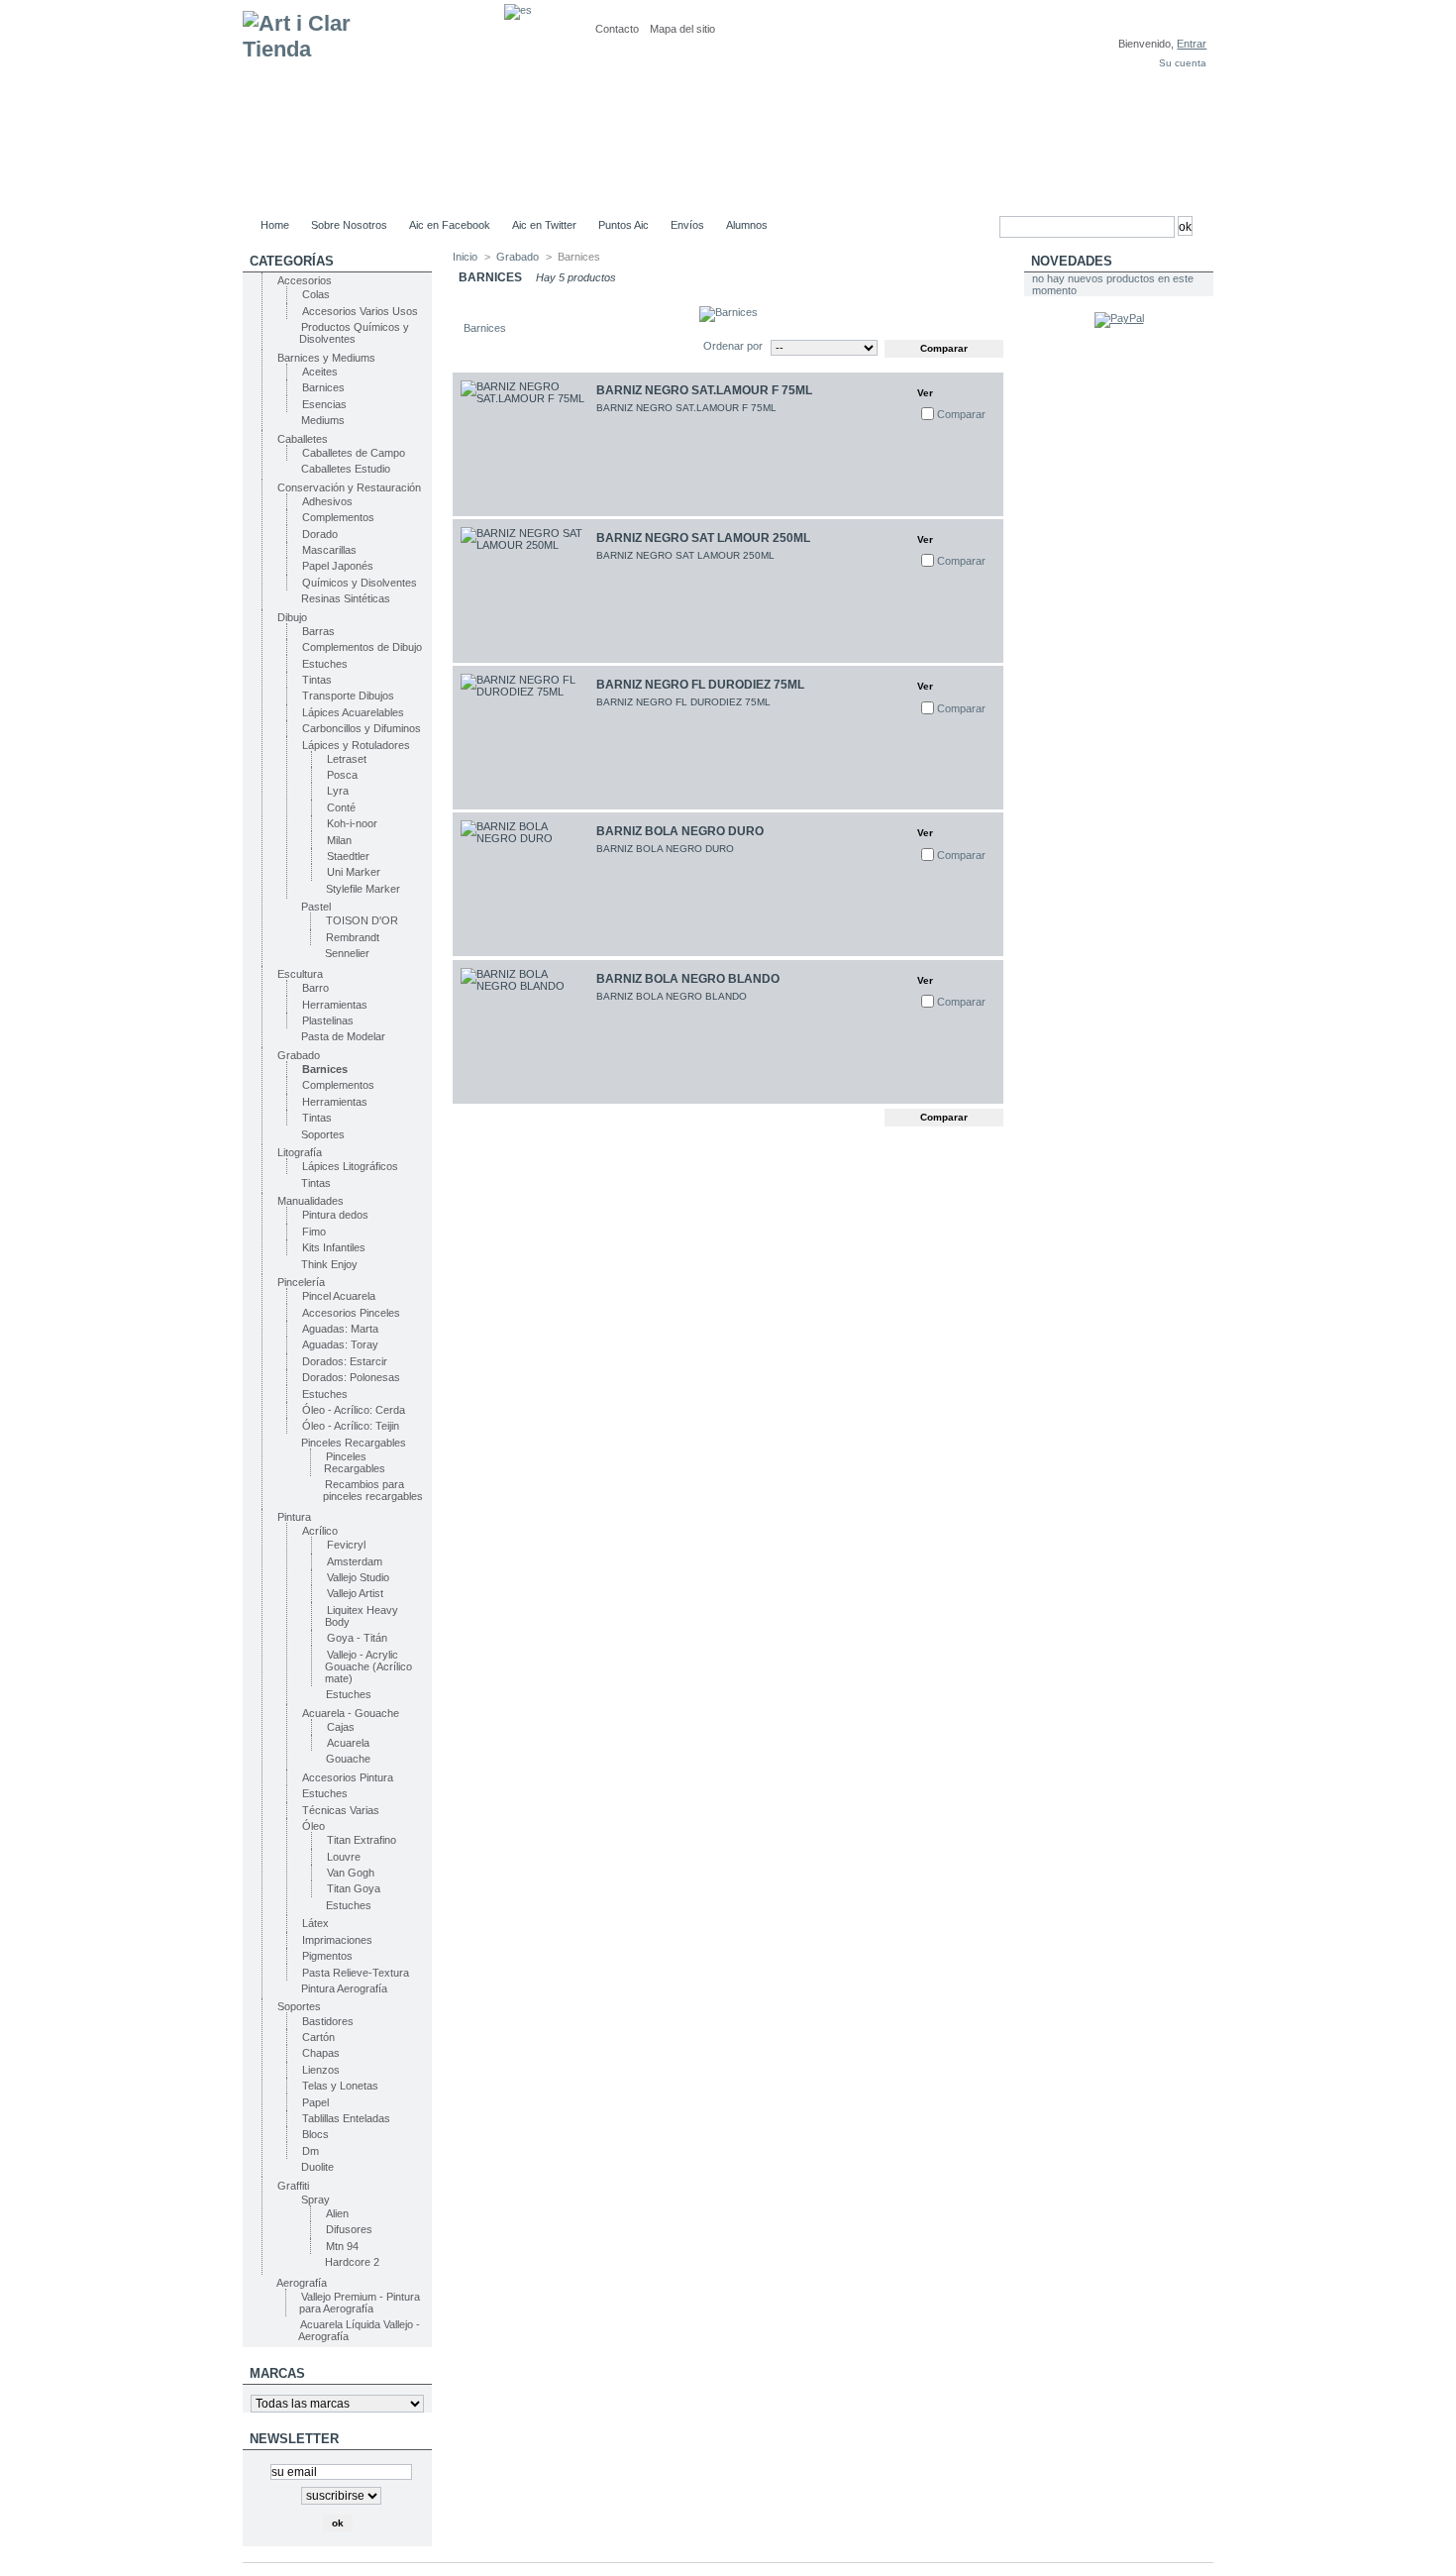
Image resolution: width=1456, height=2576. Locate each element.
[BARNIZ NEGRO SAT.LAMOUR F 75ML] (524, 444)
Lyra (338, 791)
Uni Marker (354, 872)
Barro (315, 988)
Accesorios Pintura (348, 1777)
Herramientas (335, 1005)
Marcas (277, 2373)
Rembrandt (353, 937)
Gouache (348, 1759)
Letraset (347, 759)
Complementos (338, 517)
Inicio (465, 257)
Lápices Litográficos (350, 1166)
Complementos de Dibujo (362, 647)
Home (275, 225)
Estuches (325, 664)
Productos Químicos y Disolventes (354, 333)
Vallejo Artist (355, 1593)
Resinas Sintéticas (346, 598)
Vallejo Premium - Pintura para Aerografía (360, 2303)
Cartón (318, 2037)
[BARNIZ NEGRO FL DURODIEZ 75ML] (524, 738)
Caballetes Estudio (346, 469)
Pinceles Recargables (354, 1443)
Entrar (1192, 44)
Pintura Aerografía (344, 1988)
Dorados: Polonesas (351, 1377)
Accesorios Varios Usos (360, 311)
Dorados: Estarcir (345, 1361)
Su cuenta (1183, 63)
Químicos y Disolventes (360, 583)
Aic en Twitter (544, 225)
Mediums (323, 420)
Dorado (320, 534)
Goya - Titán (357, 1638)
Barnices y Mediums (326, 358)
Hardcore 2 (352, 2262)
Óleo (313, 1826)
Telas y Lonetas (340, 2086)
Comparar (961, 414)
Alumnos (747, 225)
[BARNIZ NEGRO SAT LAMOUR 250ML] (524, 591)
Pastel (316, 907)
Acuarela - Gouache (351, 1713)
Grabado (299, 1055)
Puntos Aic (624, 225)
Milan (339, 840)
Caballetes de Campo (354, 453)
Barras (318, 631)
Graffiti (293, 2186)
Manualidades (311, 1201)
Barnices (323, 387)
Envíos (687, 225)
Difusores (349, 2229)
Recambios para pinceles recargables (373, 1490)
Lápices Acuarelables (353, 712)
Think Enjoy (329, 1264)
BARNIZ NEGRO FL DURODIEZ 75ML (700, 685)
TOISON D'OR (362, 920)
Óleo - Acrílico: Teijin (351, 1426)
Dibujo (292, 617)
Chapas (321, 2053)
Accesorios (305, 280)
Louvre (344, 1857)
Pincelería (301, 1282)
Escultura (300, 974)
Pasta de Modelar (343, 1036)
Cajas (341, 1727)
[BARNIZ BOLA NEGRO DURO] (524, 884)
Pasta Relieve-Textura (356, 1973)
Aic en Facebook (450, 225)
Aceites (320, 372)
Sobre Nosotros (349, 225)
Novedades (1072, 261)
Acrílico (320, 1531)
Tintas (317, 680)
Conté (341, 807)
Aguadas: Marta (340, 1329)
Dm (311, 2151)
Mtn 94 (342, 2246)
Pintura (294, 1517)
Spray (315, 2200)
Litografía (300, 1152)
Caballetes (303, 439)
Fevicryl (346, 1545)
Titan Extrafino (362, 1840)
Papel (315, 2102)
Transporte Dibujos (348, 696)
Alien (337, 2213)
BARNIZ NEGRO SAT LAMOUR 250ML (703, 538)
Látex (315, 1923)
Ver (925, 393)
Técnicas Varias (341, 1810)
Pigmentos (327, 1956)
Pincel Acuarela (339, 1296)
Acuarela (348, 1743)
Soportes (323, 1134)
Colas (316, 294)
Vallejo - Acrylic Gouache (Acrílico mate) (368, 1666)
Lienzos (321, 2070)
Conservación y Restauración (349, 487)
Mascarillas (329, 550)
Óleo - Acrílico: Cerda (354, 1410)
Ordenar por (733, 346)
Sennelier (347, 953)
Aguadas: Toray (340, 1344)
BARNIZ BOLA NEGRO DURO (680, 831)
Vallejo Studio (358, 1577)
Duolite (317, 2167)
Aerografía (302, 2283)
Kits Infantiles (334, 1247)
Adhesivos (327, 501)
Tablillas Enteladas (346, 2118)
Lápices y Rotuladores (356, 745)
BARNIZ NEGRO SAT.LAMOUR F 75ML (704, 390)
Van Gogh (351, 1873)
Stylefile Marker (363, 889)
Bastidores (328, 2021)
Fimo (314, 1232)
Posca (342, 775)
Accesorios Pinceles (351, 1313)
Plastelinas (328, 1020)
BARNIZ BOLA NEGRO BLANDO (688, 979)
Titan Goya (354, 1888)
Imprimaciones (337, 1940)
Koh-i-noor (352, 823)
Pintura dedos (335, 1215)
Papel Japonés (338, 566)
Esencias (324, 404)
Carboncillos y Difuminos (362, 728)
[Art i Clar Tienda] (373, 106)
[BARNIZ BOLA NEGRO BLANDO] (524, 1032)
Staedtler (348, 856)
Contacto (617, 29)
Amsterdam (355, 1561)
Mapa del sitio (682, 29)
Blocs (315, 2134)
